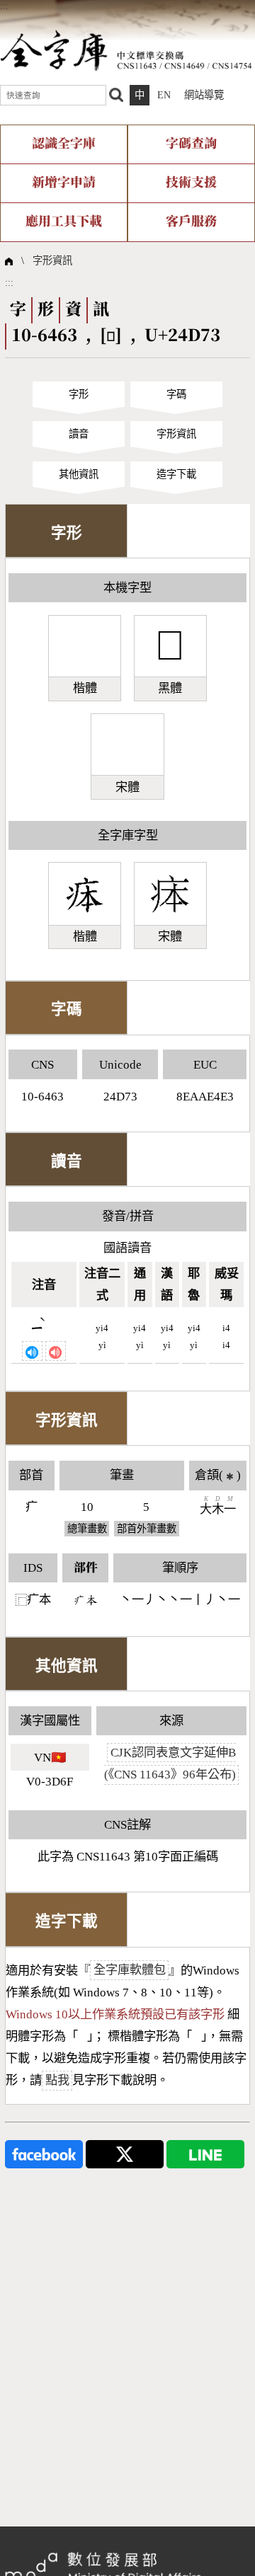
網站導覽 (204, 95)
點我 (57, 2080)
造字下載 (176, 474)
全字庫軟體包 (130, 1971)
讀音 (79, 434)
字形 (79, 394)
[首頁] (126, 50)
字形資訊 (52, 260)
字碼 (176, 394)
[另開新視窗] (44, 2153)
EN (164, 95)
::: (4, 6)
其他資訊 (79, 474)
